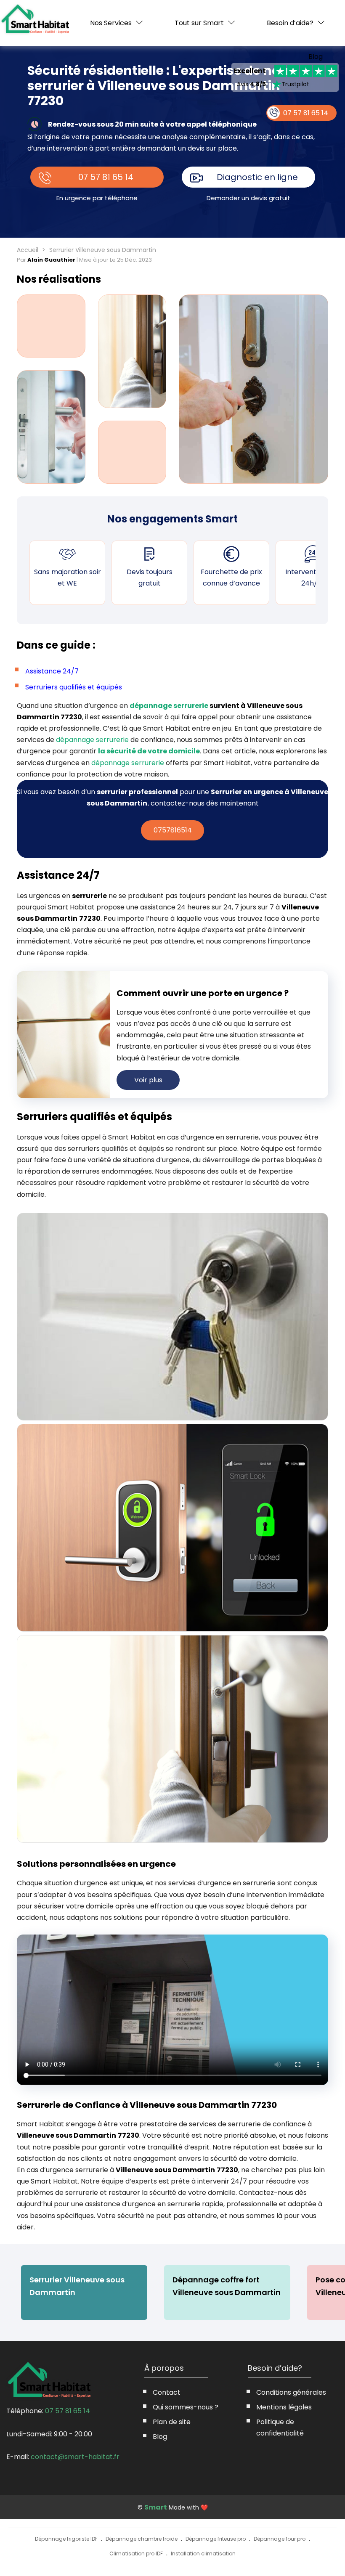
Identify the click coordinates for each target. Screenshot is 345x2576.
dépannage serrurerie (169, 706)
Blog (316, 57)
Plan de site (172, 2422)
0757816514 (173, 830)
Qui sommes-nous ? (186, 2407)
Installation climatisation (203, 2553)
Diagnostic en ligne (257, 177)
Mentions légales (284, 2407)
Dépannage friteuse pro (216, 2539)
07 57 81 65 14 (106, 177)
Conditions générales (291, 2392)
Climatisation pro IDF (136, 2553)
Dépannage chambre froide (142, 2539)
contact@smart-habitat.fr (75, 2457)
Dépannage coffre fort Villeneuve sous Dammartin (227, 2286)
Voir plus (148, 1080)
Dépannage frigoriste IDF (66, 2539)
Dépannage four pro (280, 2539)
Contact (167, 2392)
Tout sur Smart (199, 23)
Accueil (28, 250)
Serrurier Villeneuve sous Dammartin (77, 2286)
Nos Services (111, 23)
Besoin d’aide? (290, 23)
